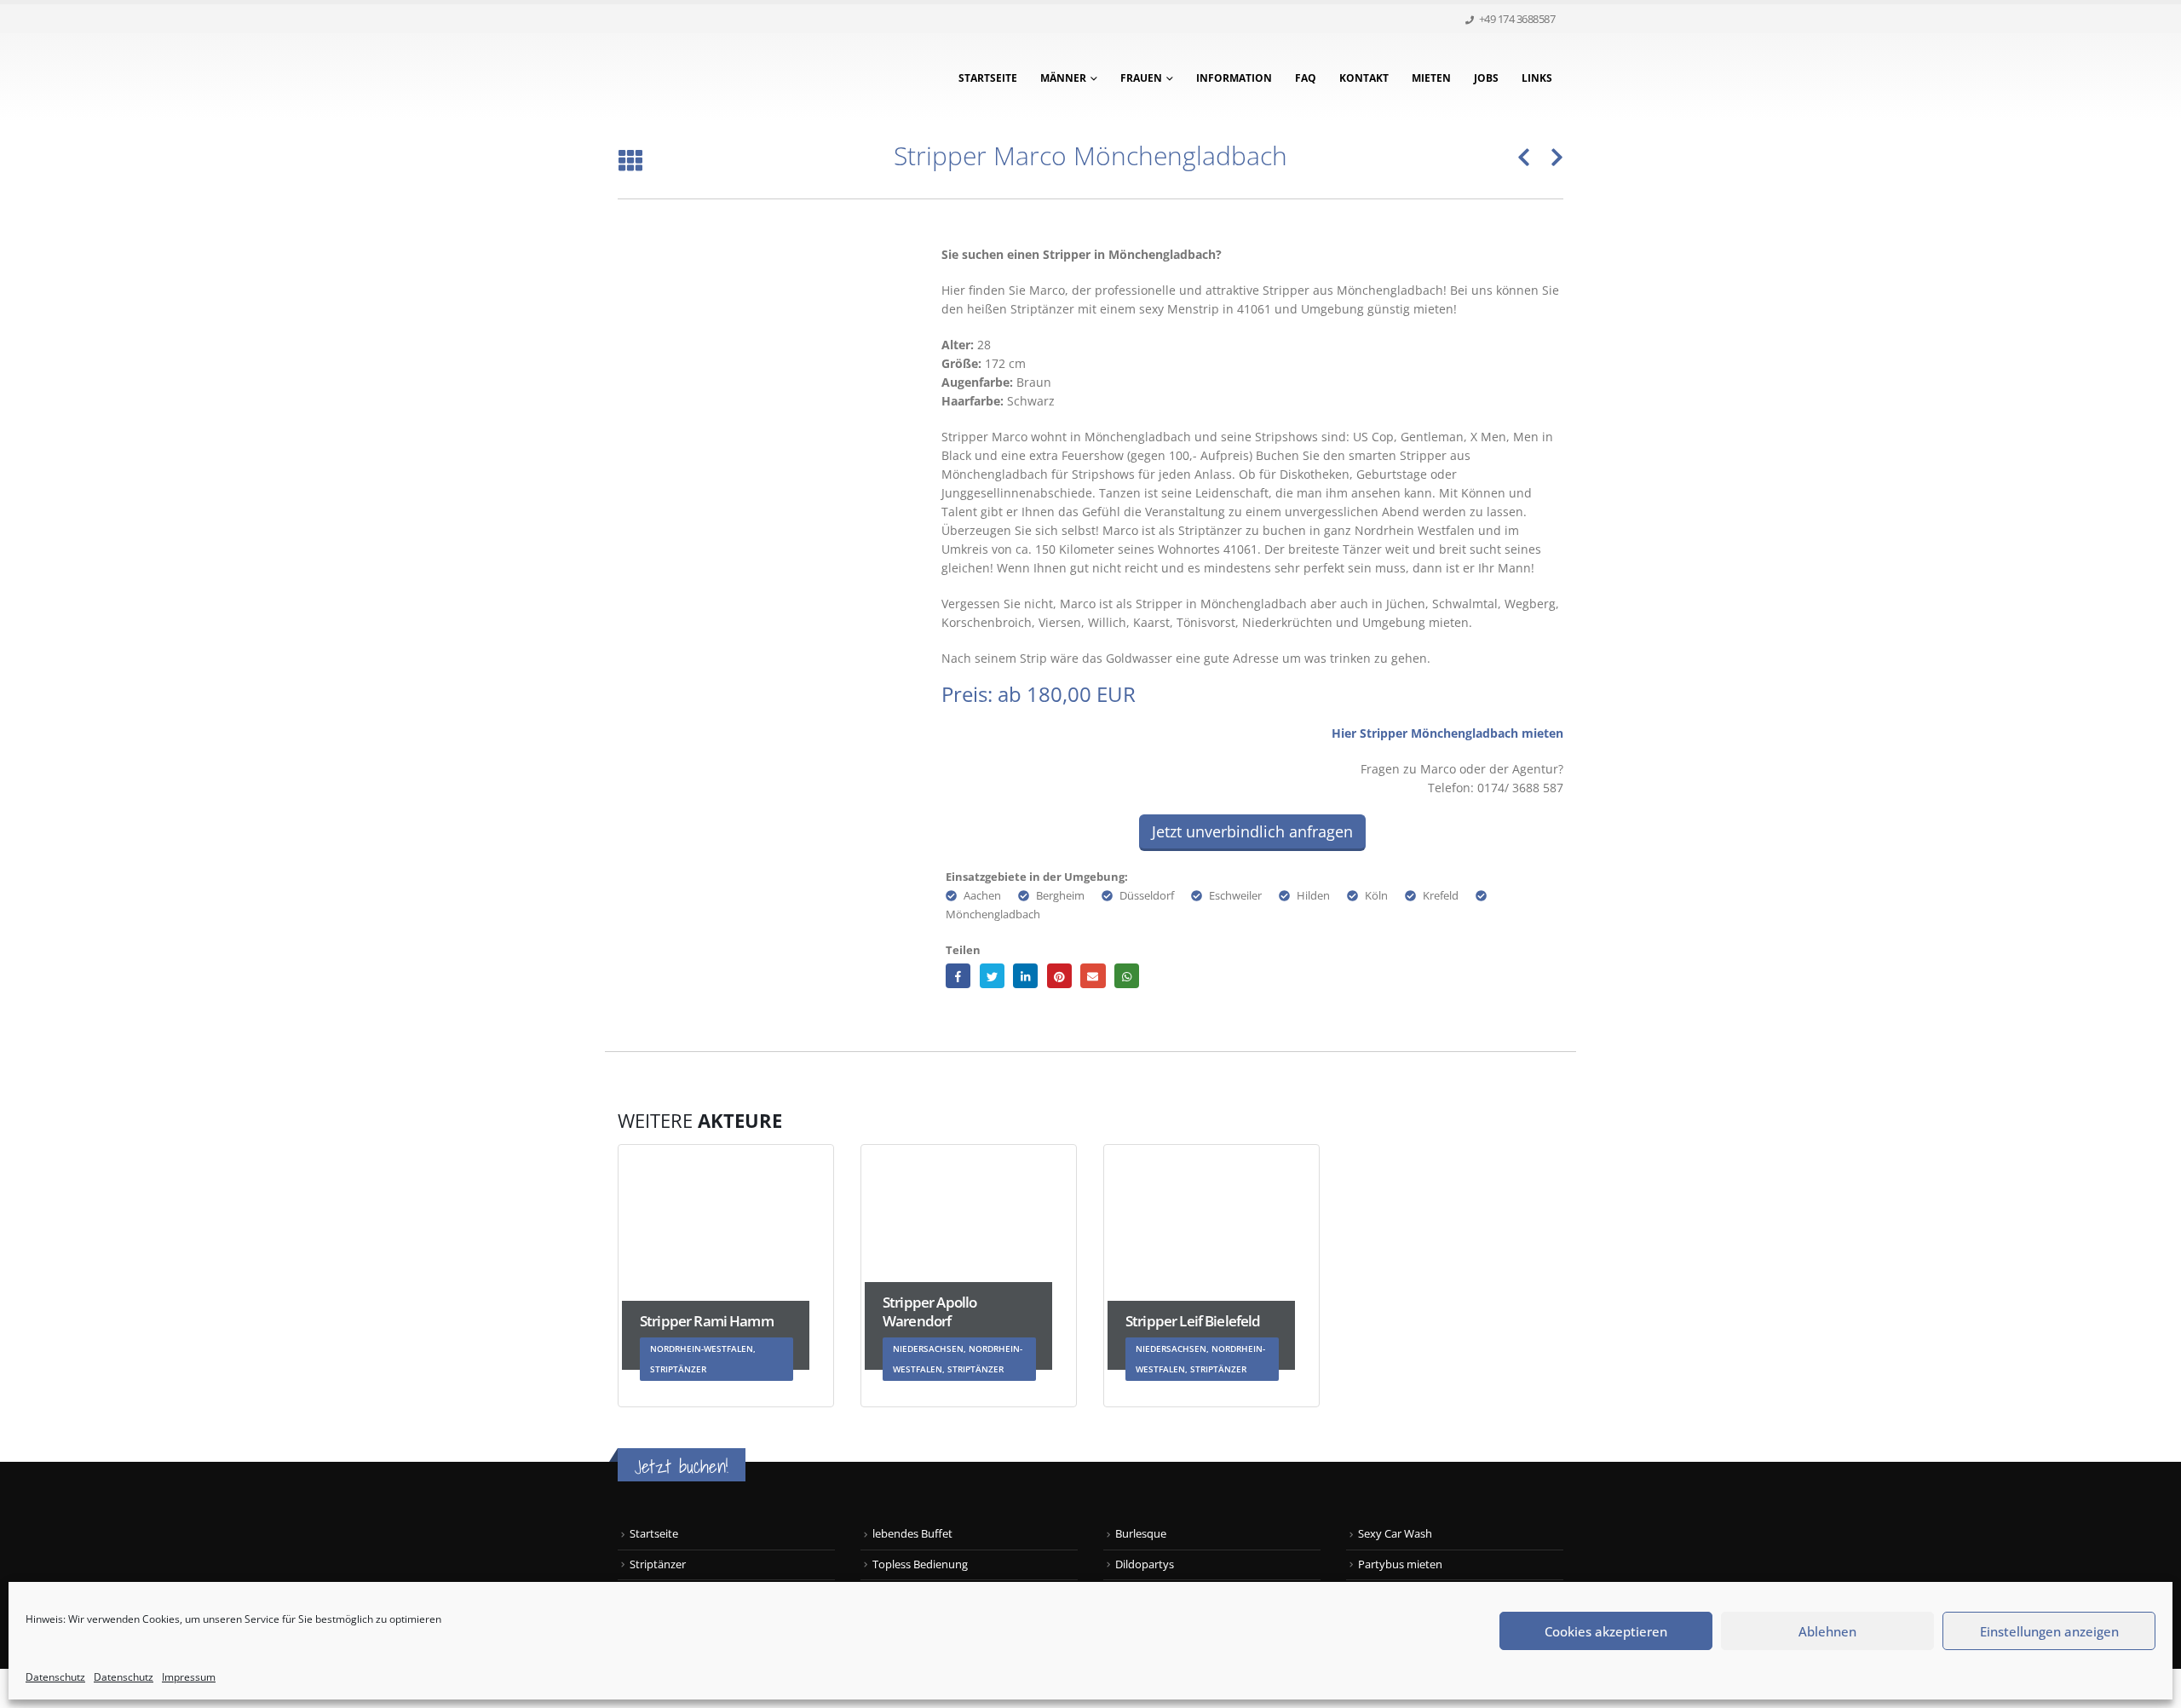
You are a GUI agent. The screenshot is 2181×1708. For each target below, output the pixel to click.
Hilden (1313, 896)
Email (1093, 976)
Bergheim (1060, 896)
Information (1234, 78)
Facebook (958, 976)
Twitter (992, 976)
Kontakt (1364, 78)
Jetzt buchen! (682, 1466)
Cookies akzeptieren (1606, 1631)
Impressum (189, 1677)
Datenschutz (55, 1677)
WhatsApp (1127, 976)
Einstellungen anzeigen (2049, 1631)
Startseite (988, 78)
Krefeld (1441, 896)
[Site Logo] (724, 78)
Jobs (1486, 78)
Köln (1376, 896)
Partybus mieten (1400, 1564)
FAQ (1306, 78)
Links (1537, 78)
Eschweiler (1235, 896)
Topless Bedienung (920, 1564)
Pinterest (1059, 976)
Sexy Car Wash (1395, 1534)
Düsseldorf (1147, 896)
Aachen (982, 896)
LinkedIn (1025, 976)
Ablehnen (1827, 1631)
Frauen (1141, 78)
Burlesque (1141, 1534)
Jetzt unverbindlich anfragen (1252, 831)
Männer (1063, 78)
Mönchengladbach (993, 914)
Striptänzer (658, 1564)
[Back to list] (630, 161)
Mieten (1431, 78)
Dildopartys (1145, 1564)
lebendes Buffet (912, 1534)
